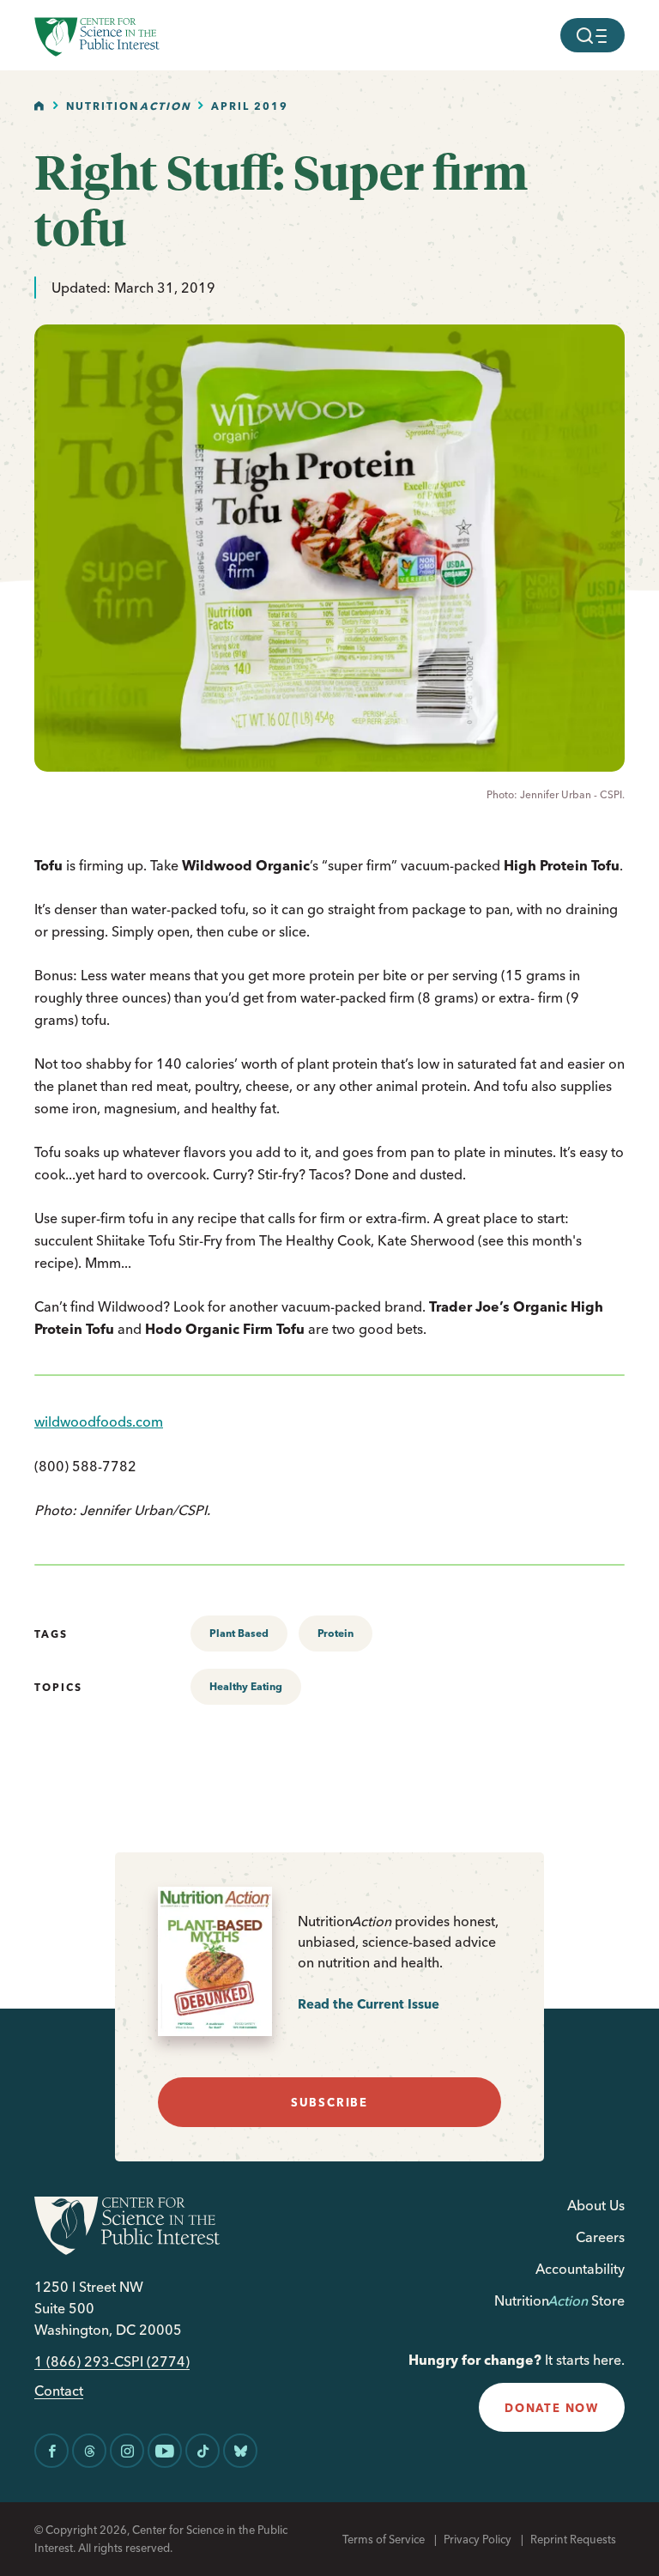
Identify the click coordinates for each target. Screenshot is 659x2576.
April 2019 (250, 106)
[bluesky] (240, 2451)
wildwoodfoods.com (99, 1421)
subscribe (329, 2102)
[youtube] (165, 2451)
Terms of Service (384, 2539)
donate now (552, 2408)
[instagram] (127, 2451)
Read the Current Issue (369, 2004)
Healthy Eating (246, 1686)
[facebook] (51, 2451)
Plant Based (239, 1633)
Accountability (580, 2269)
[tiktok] (203, 2451)
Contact (59, 2391)
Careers (600, 2237)
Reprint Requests (573, 2539)
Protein (336, 1633)
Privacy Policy (478, 2539)
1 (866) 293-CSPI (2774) (112, 2362)
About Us (596, 2205)
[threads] (89, 2451)
